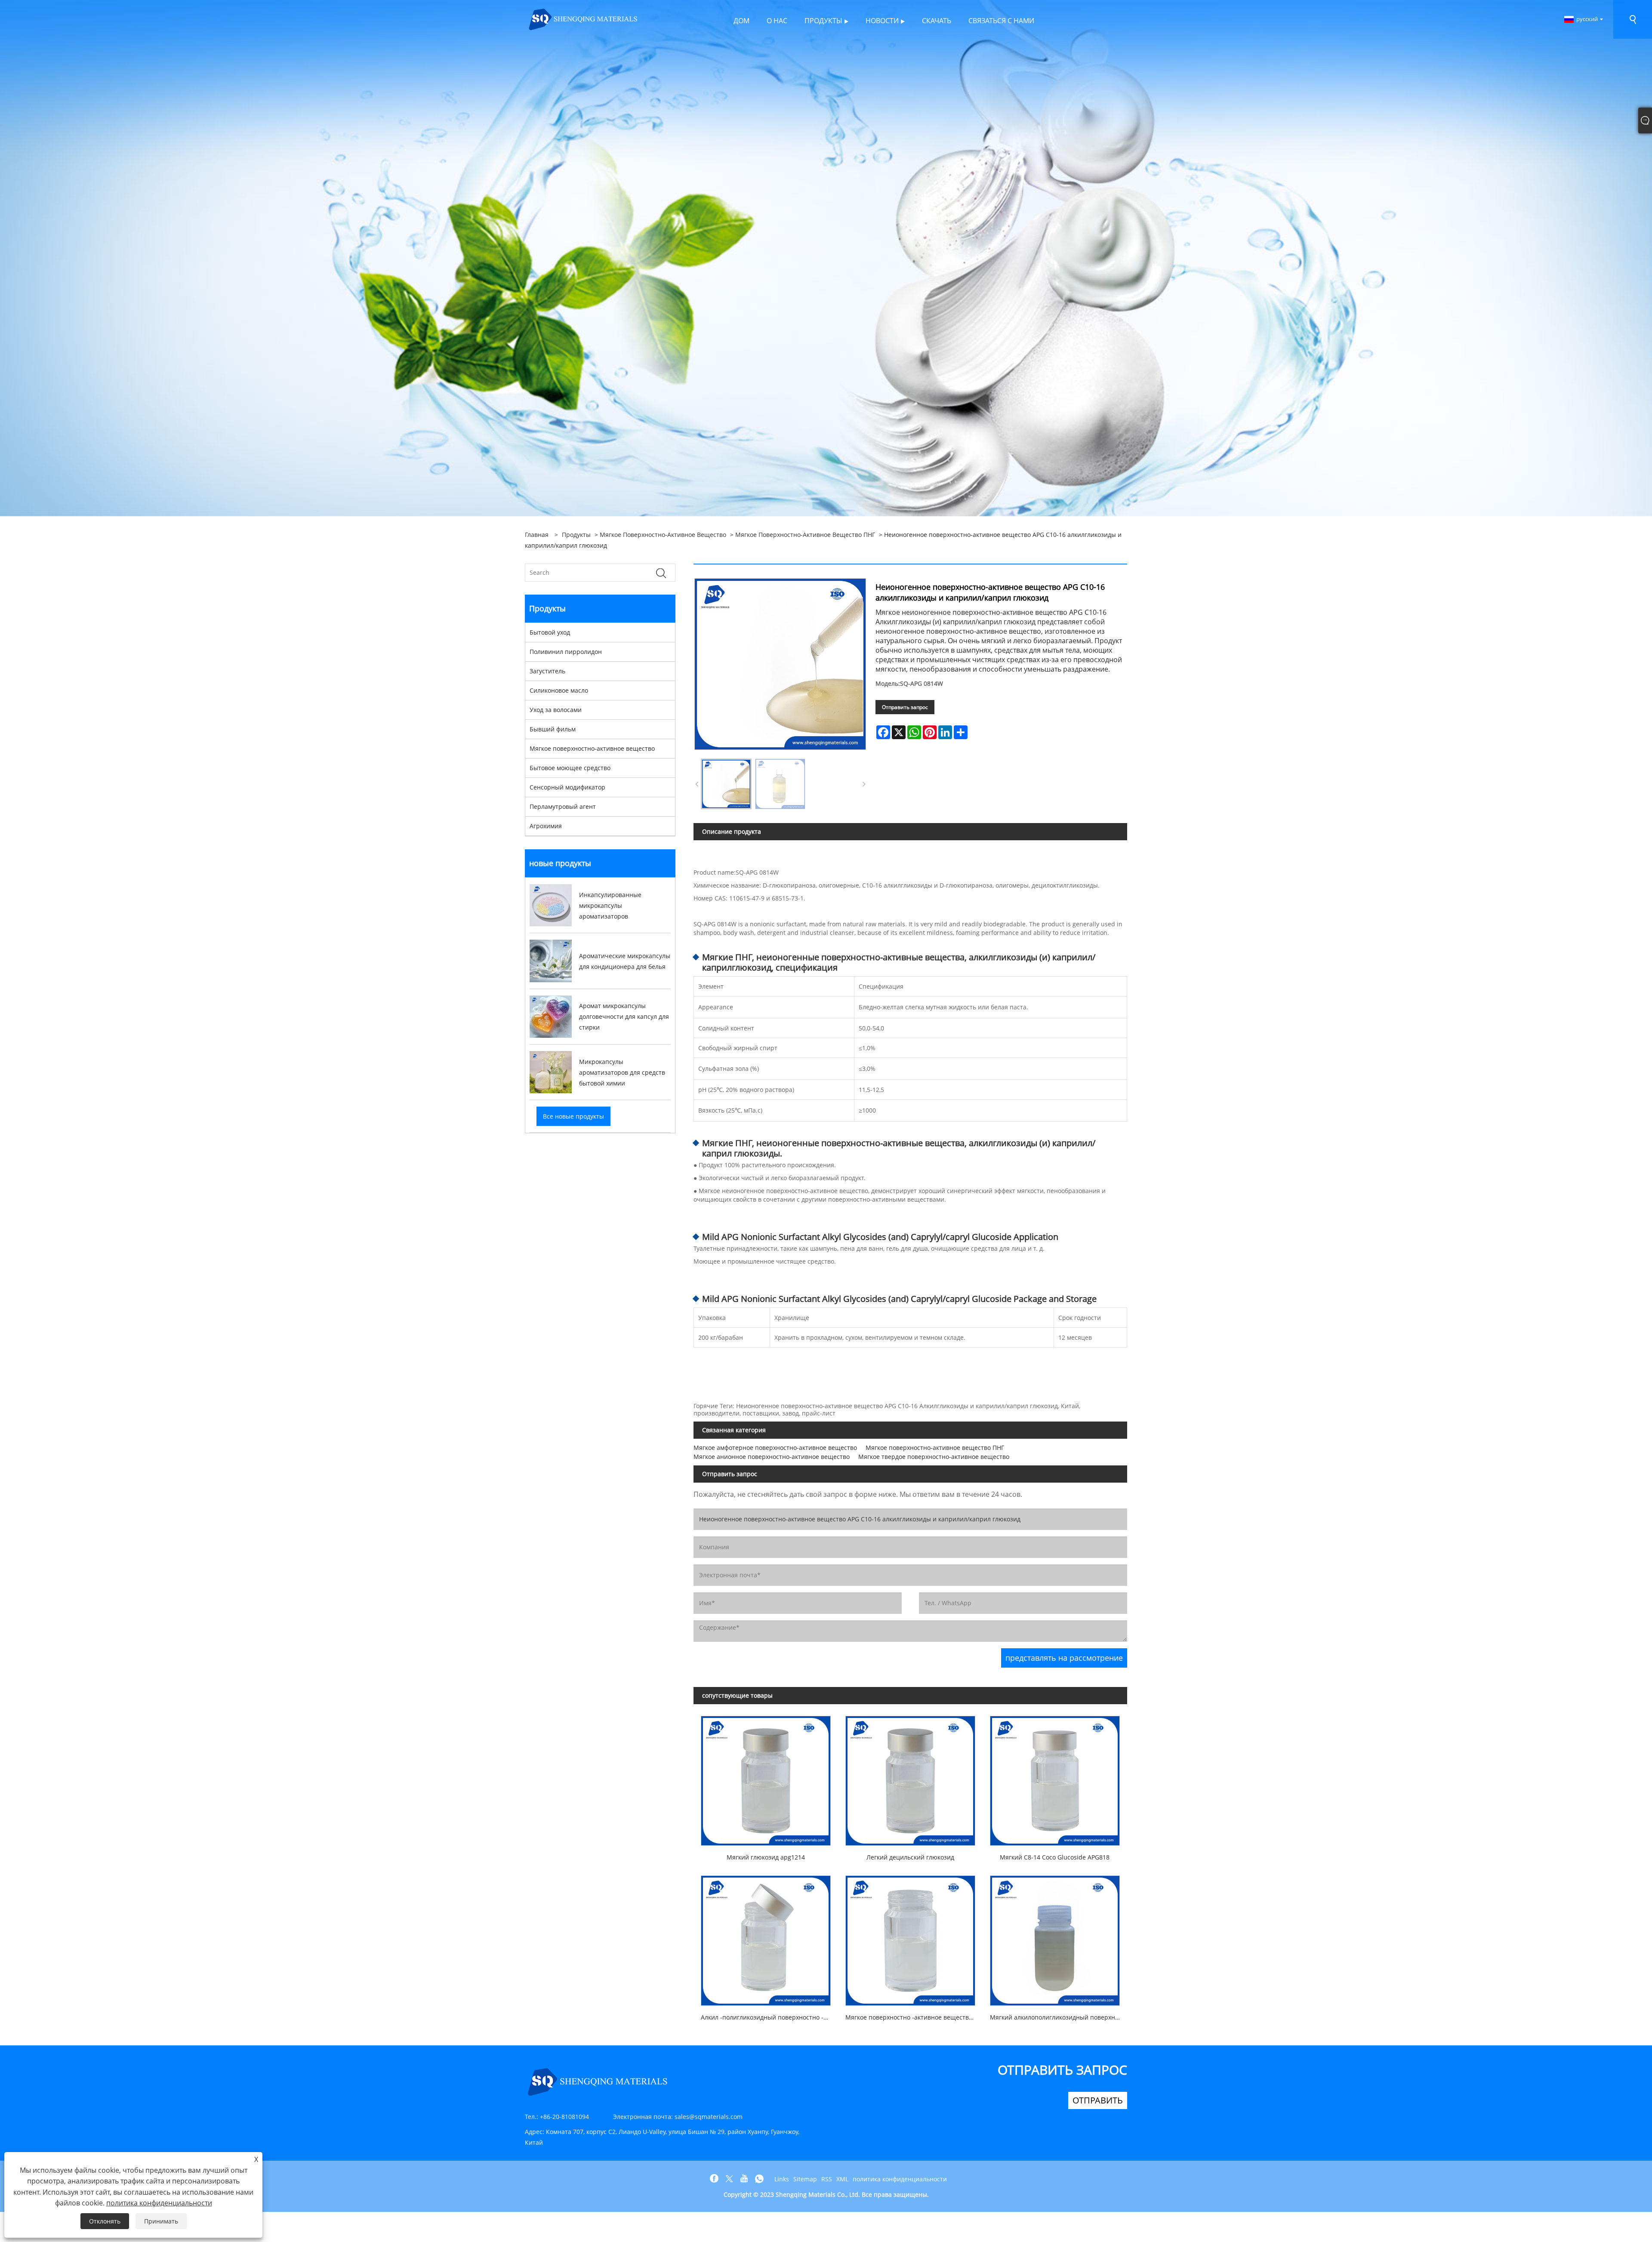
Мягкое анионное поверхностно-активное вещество (772, 1457)
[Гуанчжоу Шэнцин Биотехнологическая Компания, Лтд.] (583, 19)
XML (842, 2179)
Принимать (161, 2221)
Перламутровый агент (563, 806)
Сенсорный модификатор (567, 787)
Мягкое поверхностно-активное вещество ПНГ (805, 535)
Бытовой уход (550, 632)
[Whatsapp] (759, 2179)
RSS (827, 2179)
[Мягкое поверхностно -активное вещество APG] (910, 1937)
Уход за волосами (556, 710)
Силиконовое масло (559, 690)
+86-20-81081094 (564, 2117)
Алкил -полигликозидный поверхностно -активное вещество (769, 2017)
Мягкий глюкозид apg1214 (766, 1857)
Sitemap (805, 2179)
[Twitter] (729, 2179)
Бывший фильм (553, 729)
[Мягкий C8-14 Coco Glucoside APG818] (1055, 1777)
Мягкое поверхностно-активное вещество (663, 535)
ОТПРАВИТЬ (1098, 2100)
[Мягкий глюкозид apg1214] (766, 1777)
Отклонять (105, 2221)
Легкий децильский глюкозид (910, 1857)
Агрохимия (546, 826)
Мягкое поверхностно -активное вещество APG (914, 2017)
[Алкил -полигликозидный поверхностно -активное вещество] (766, 1937)
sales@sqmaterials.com (709, 2117)
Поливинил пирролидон (566, 652)
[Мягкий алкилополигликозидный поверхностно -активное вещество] (1055, 1937)
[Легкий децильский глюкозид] (910, 1777)
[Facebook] (714, 2179)
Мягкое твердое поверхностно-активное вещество (934, 1457)
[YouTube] (744, 2179)
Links (782, 2179)
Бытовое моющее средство (570, 768)
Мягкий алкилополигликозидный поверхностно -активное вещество (1059, 2017)
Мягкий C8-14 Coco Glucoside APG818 (1055, 1857)
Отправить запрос (905, 707)
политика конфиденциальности (900, 2179)
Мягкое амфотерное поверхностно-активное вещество (775, 1448)
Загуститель (547, 671)
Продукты (576, 535)
